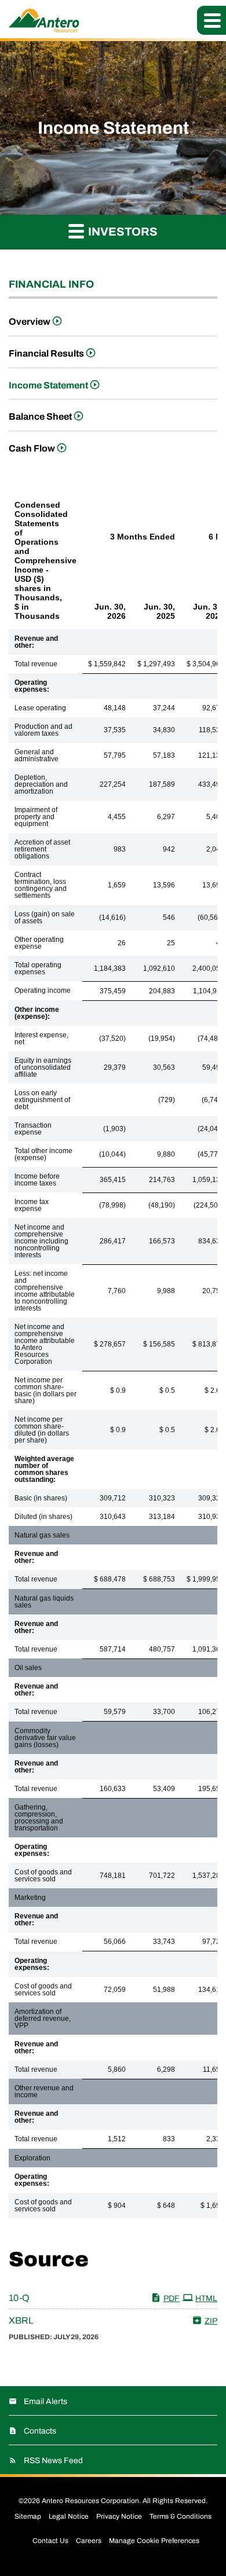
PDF (172, 2298)
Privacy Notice (119, 2516)
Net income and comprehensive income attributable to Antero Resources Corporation (45, 1344)
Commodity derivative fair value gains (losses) (45, 1738)
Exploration (32, 2158)
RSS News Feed (53, 2461)
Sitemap (28, 2516)
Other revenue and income (44, 2091)
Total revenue (36, 664)
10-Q (19, 2298)
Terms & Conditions (181, 2516)
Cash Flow (32, 448)
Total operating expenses (38, 968)
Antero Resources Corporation (90, 2501)
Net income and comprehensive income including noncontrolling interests (41, 1241)
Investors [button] (122, 232)
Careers (89, 2541)
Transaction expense (33, 1129)
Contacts (40, 2431)
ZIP (211, 2321)
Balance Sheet (40, 417)
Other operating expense (39, 943)
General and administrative (37, 755)
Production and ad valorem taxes (43, 730)
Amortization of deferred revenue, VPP (43, 2019)
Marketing (30, 1898)
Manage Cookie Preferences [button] (154, 2541)
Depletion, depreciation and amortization (41, 784)
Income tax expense (32, 1205)
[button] (212, 20)
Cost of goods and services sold (43, 1876)
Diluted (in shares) (43, 1517)
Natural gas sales (42, 1535)
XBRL (21, 2320)
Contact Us (50, 2541)
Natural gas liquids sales (44, 1602)
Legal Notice (69, 2516)
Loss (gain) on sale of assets (45, 918)
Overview (30, 322)
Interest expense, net (41, 1039)
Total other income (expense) (43, 1154)
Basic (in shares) (41, 1498)
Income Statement (48, 385)
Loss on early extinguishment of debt (42, 1100)
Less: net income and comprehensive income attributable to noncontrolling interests (45, 1291)
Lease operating (40, 708)
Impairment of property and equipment (36, 817)
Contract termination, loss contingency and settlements (41, 885)
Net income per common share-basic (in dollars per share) (45, 1390)
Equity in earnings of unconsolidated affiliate (43, 1067)
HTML (206, 2298)
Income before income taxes (37, 1180)
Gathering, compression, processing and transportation (39, 1818)
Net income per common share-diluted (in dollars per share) (42, 1430)
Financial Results (46, 353)
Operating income (43, 990)
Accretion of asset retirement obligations (42, 849)
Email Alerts (45, 2401)
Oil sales (28, 1668)
